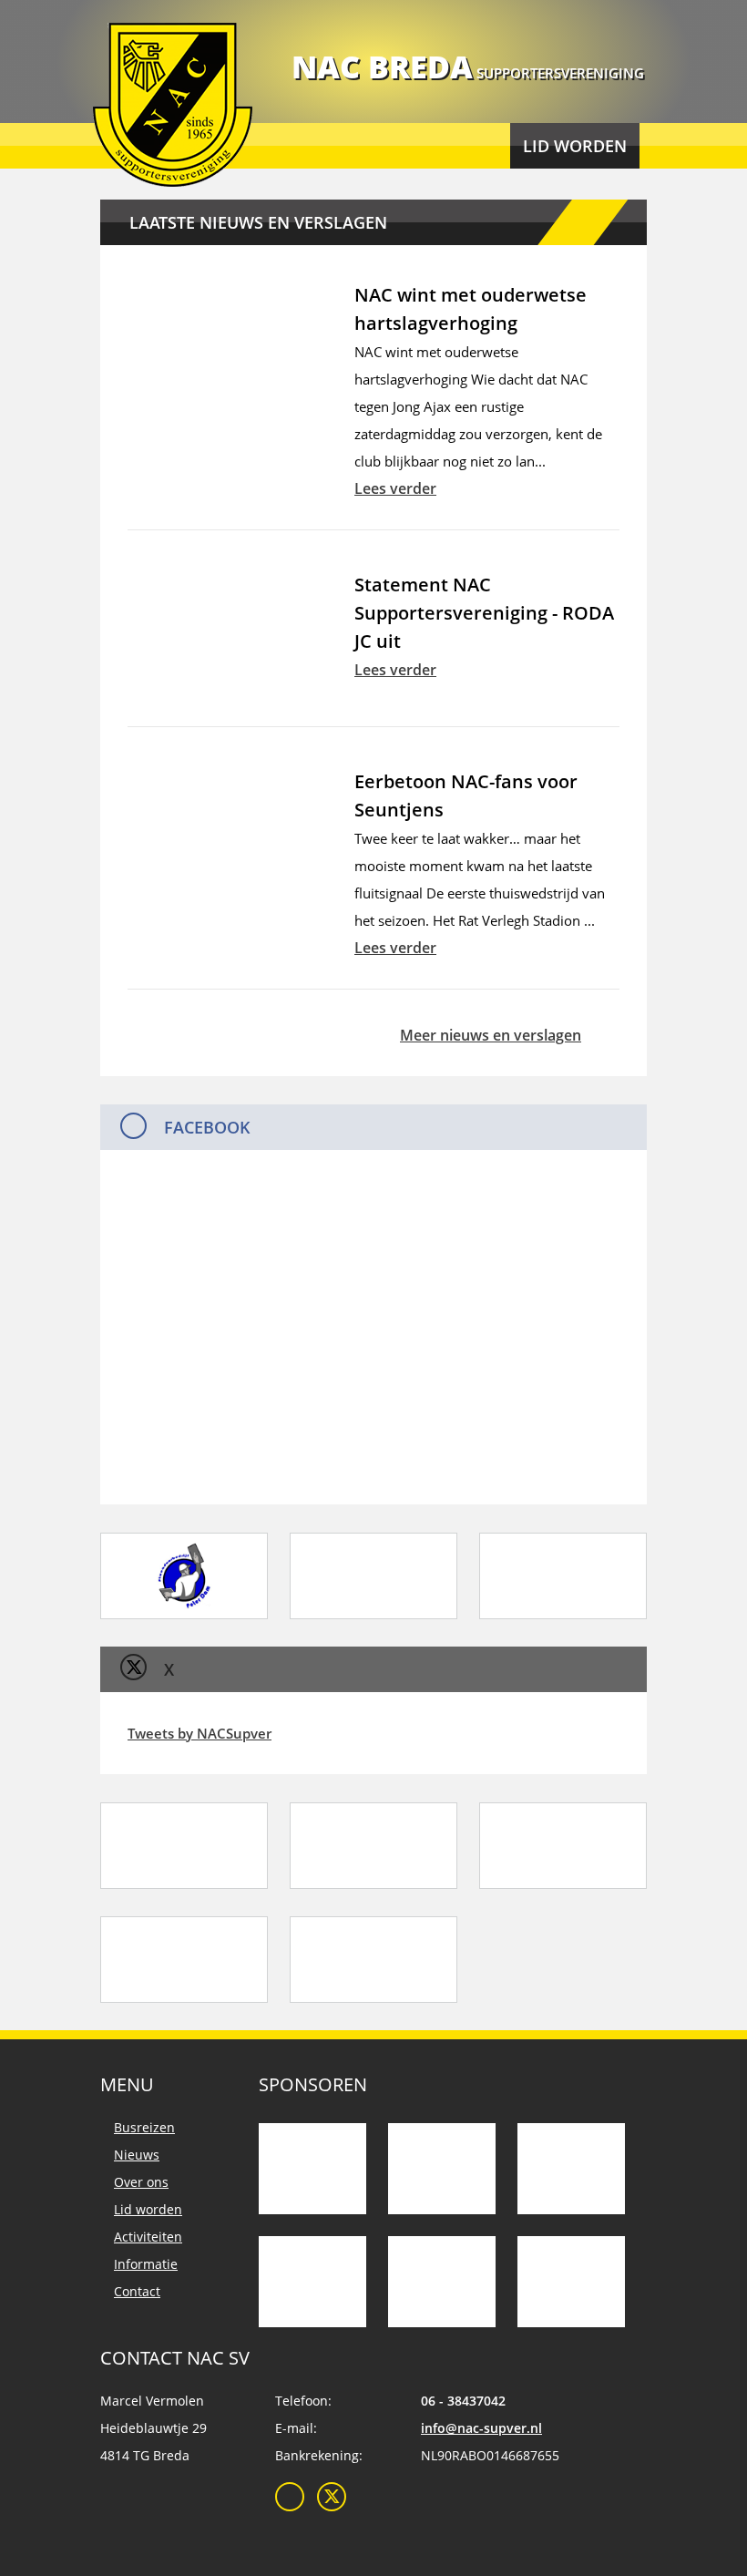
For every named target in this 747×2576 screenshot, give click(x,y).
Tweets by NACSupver (200, 1733)
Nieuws (137, 2155)
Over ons (141, 2182)
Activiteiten (148, 2237)
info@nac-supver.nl (481, 2428)
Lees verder (395, 488)
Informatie (146, 2264)
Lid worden (575, 146)
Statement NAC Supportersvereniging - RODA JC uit (484, 613)
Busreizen (144, 2127)
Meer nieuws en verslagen (491, 1035)
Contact (137, 2291)
